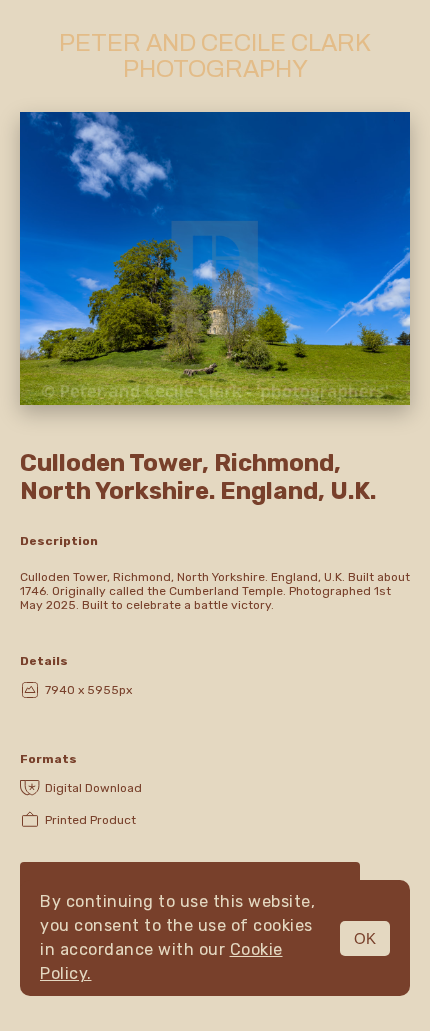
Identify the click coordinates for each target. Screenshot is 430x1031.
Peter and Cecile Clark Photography (215, 56)
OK (365, 938)
